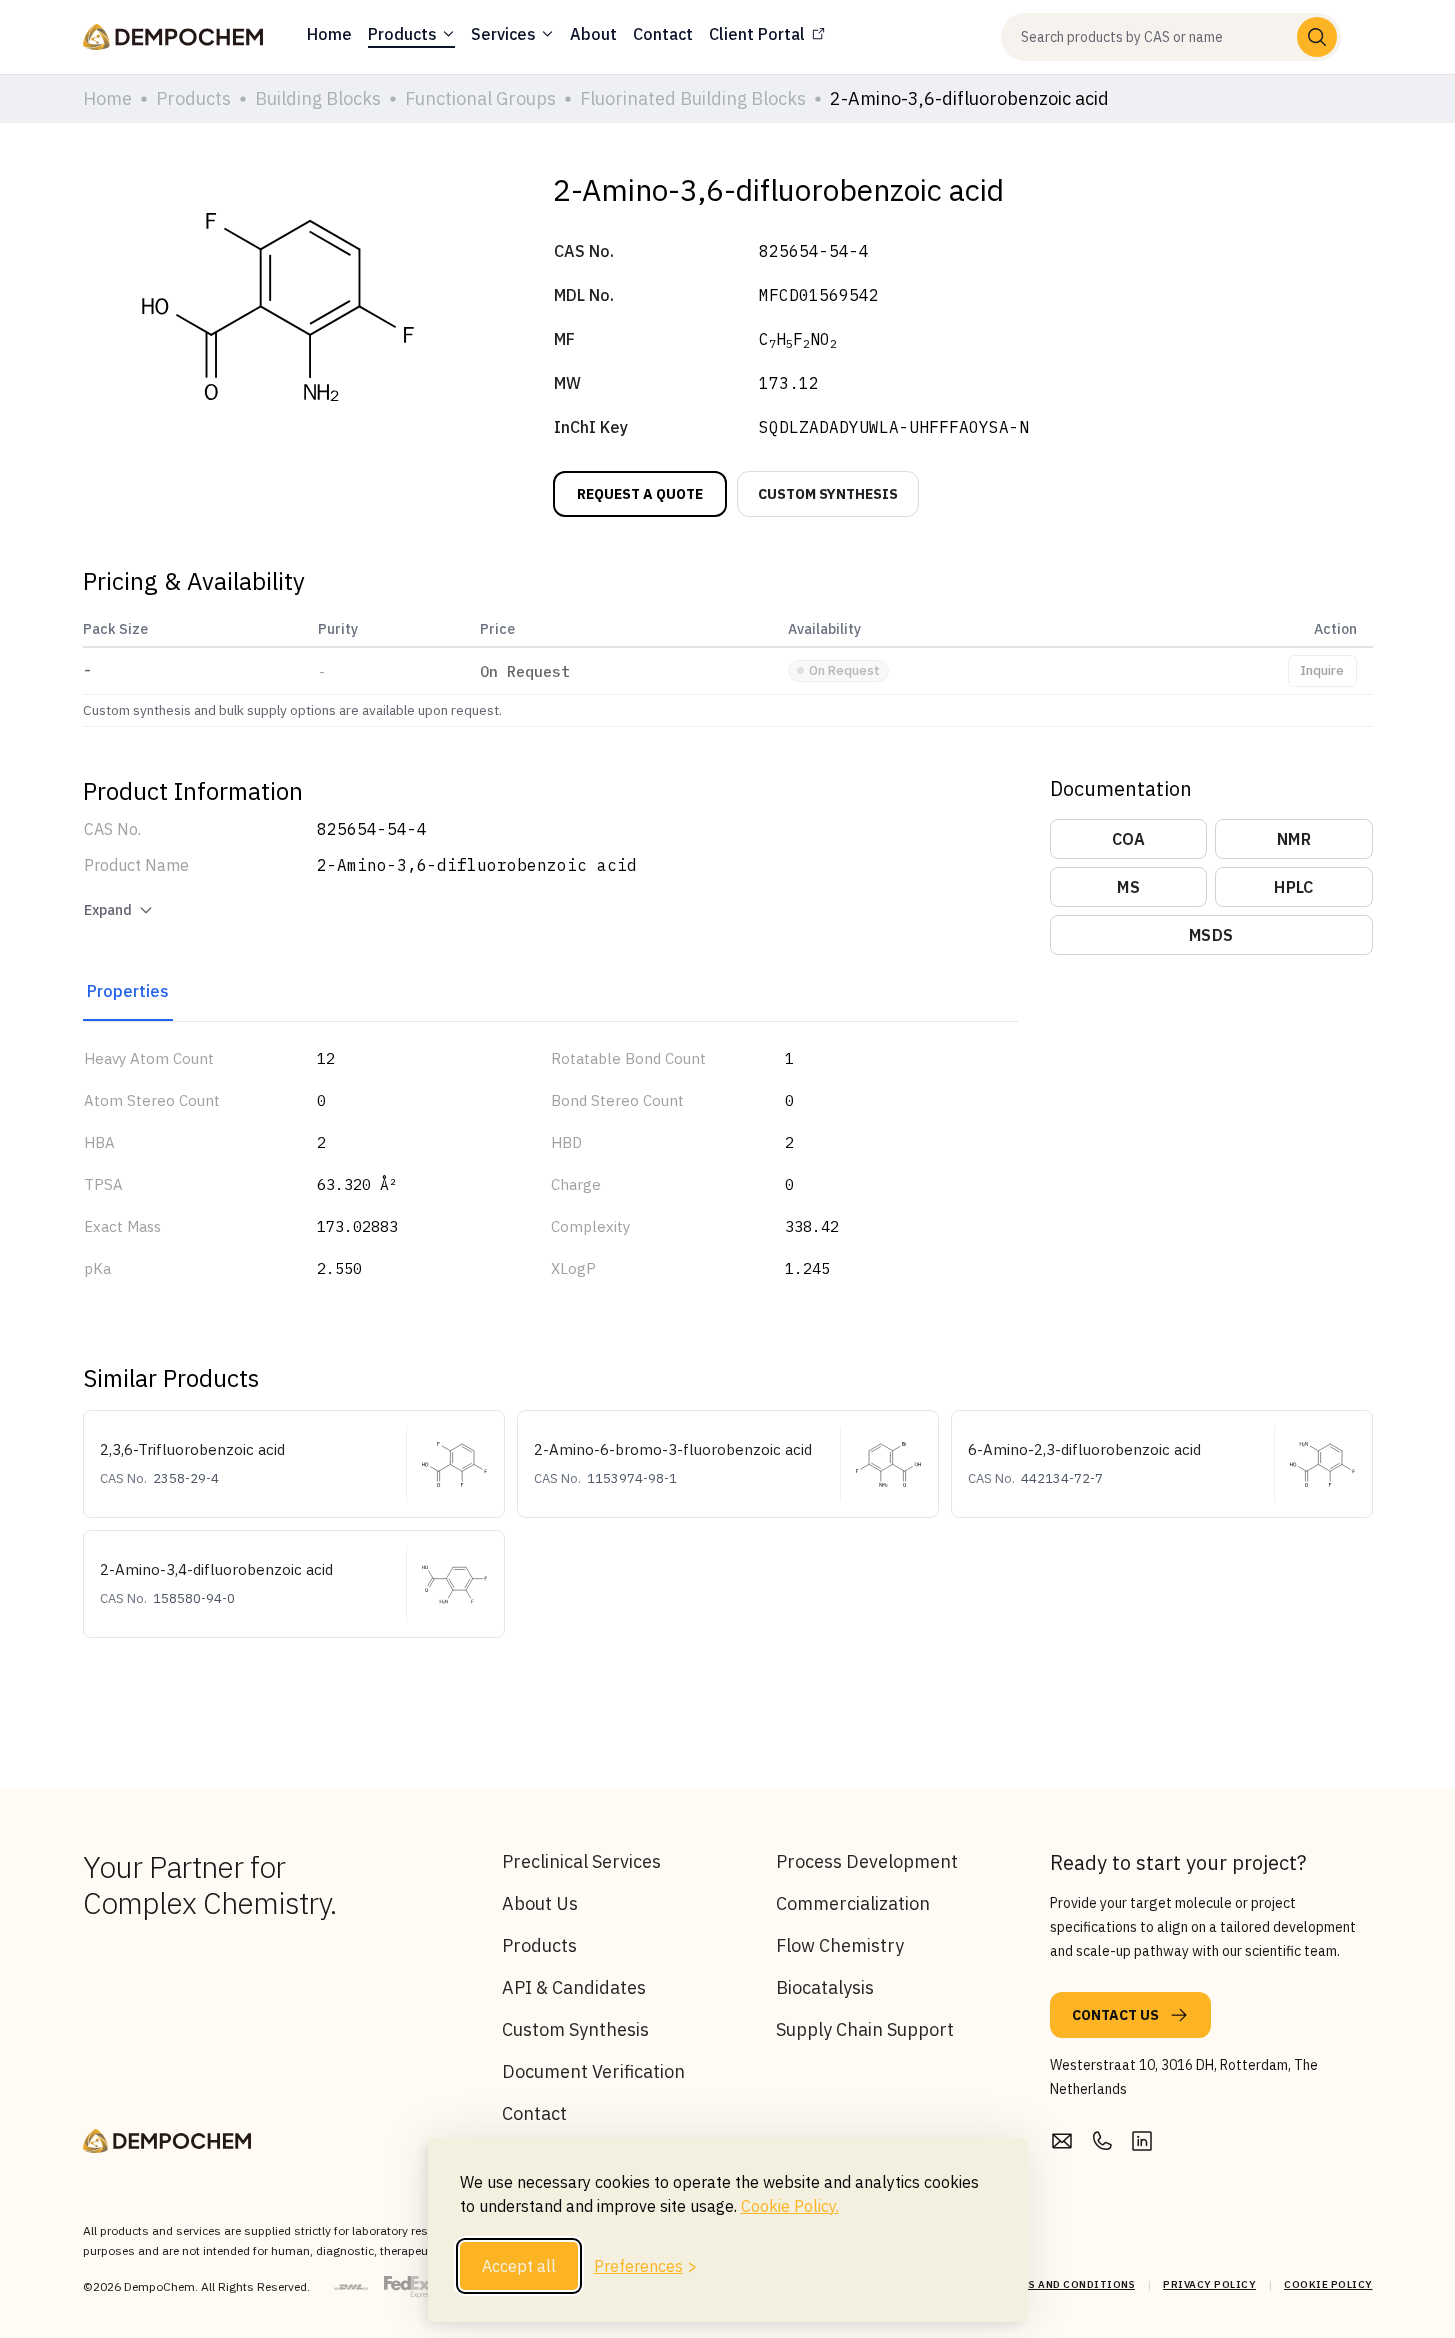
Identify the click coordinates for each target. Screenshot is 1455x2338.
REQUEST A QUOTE (640, 494)
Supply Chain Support (865, 2029)
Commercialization (853, 1903)
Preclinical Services (581, 1861)
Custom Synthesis (575, 2029)
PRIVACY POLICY (1209, 2284)
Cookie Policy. (790, 2206)
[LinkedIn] (1142, 2141)
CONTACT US (1115, 2015)
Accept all (519, 2266)
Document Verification (593, 2071)
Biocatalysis (825, 1987)
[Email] (1062, 2141)
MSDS (1211, 935)
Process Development (867, 1861)
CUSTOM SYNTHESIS (828, 494)
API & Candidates (574, 1987)
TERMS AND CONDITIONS (1067, 2284)
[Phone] (1102, 2141)
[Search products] (1317, 37)
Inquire (1322, 670)
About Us (540, 1903)
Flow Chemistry (840, 1945)
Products (539, 1945)
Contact (534, 2113)
